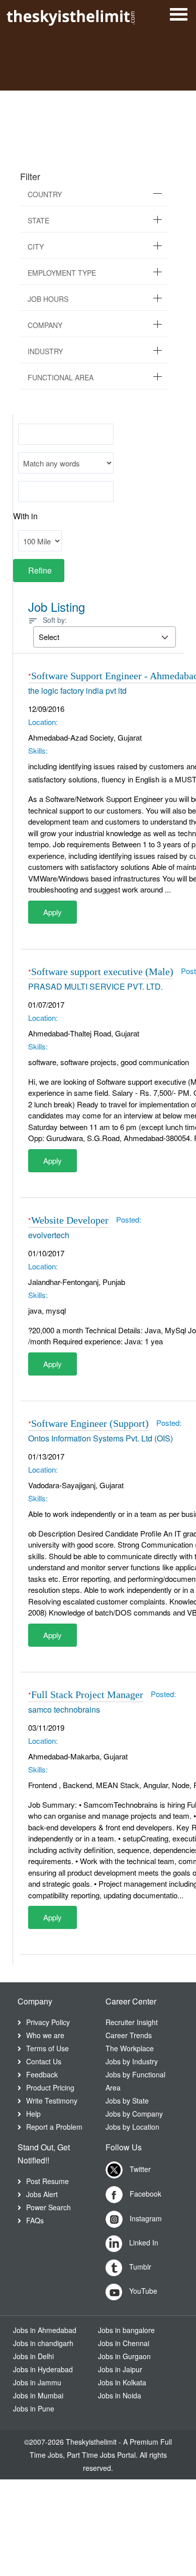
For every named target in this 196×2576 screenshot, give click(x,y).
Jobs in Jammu (37, 2382)
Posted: (129, 1219)
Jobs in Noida (120, 2395)
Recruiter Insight (132, 2022)
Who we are (45, 2035)
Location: (43, 722)
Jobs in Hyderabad (43, 2369)
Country (45, 194)
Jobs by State (127, 2101)
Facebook (144, 2194)
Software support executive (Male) (102, 972)
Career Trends (129, 2035)
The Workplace (130, 2048)
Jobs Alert (42, 2194)
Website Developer (70, 1220)
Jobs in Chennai (124, 2343)
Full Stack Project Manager (87, 1695)
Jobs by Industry (132, 2061)
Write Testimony (52, 2101)
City (36, 247)
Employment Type (62, 273)
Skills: (38, 750)
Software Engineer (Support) (90, 1423)
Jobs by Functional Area (135, 2081)
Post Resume (47, 2181)
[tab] (94, 194)
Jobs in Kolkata (122, 2382)
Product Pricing (50, 2087)
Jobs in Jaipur (120, 2369)
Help (33, 2114)
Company (45, 325)
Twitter (139, 2169)
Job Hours (48, 299)
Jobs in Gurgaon (124, 2356)
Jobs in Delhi (33, 2356)
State (38, 220)
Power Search (48, 2207)
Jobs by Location (132, 2127)
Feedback (42, 2074)
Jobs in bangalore (126, 2330)
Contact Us (44, 2061)
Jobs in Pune (34, 2408)
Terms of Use (47, 2048)
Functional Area (61, 377)
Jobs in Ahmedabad (45, 2330)
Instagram (145, 2218)
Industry (45, 351)
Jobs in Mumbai (38, 2395)
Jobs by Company (134, 2114)
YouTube (142, 2291)
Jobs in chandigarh (43, 2343)
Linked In (143, 2242)
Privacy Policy (48, 2022)
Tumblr (139, 2267)
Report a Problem (54, 2127)
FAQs (35, 2220)
